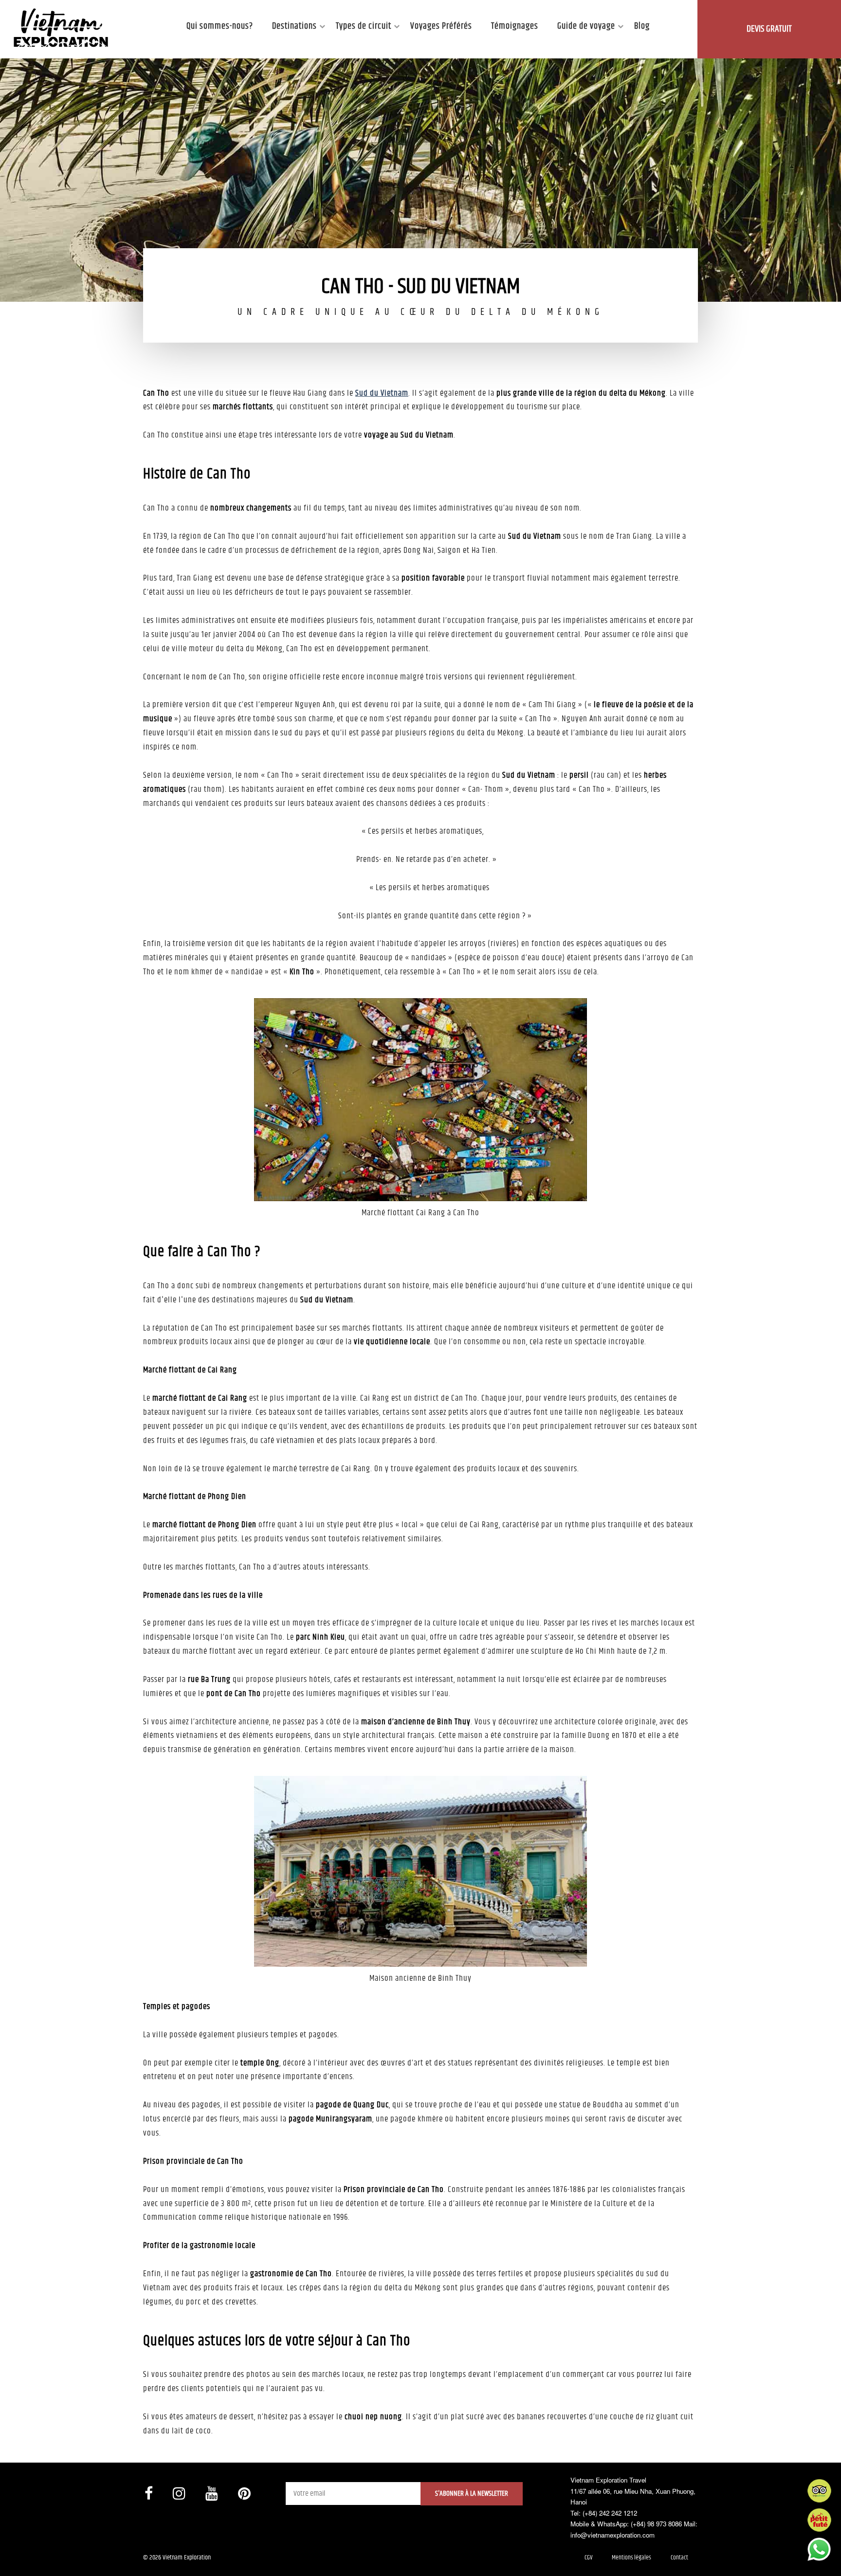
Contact (679, 2558)
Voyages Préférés (441, 26)
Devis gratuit (769, 29)
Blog (642, 26)
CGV (588, 2558)
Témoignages (515, 26)
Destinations (294, 26)
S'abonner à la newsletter (472, 2494)
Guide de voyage (586, 26)
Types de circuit (364, 26)
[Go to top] (17, 2557)
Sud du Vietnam (382, 393)
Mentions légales (631, 2558)
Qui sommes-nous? (220, 26)
